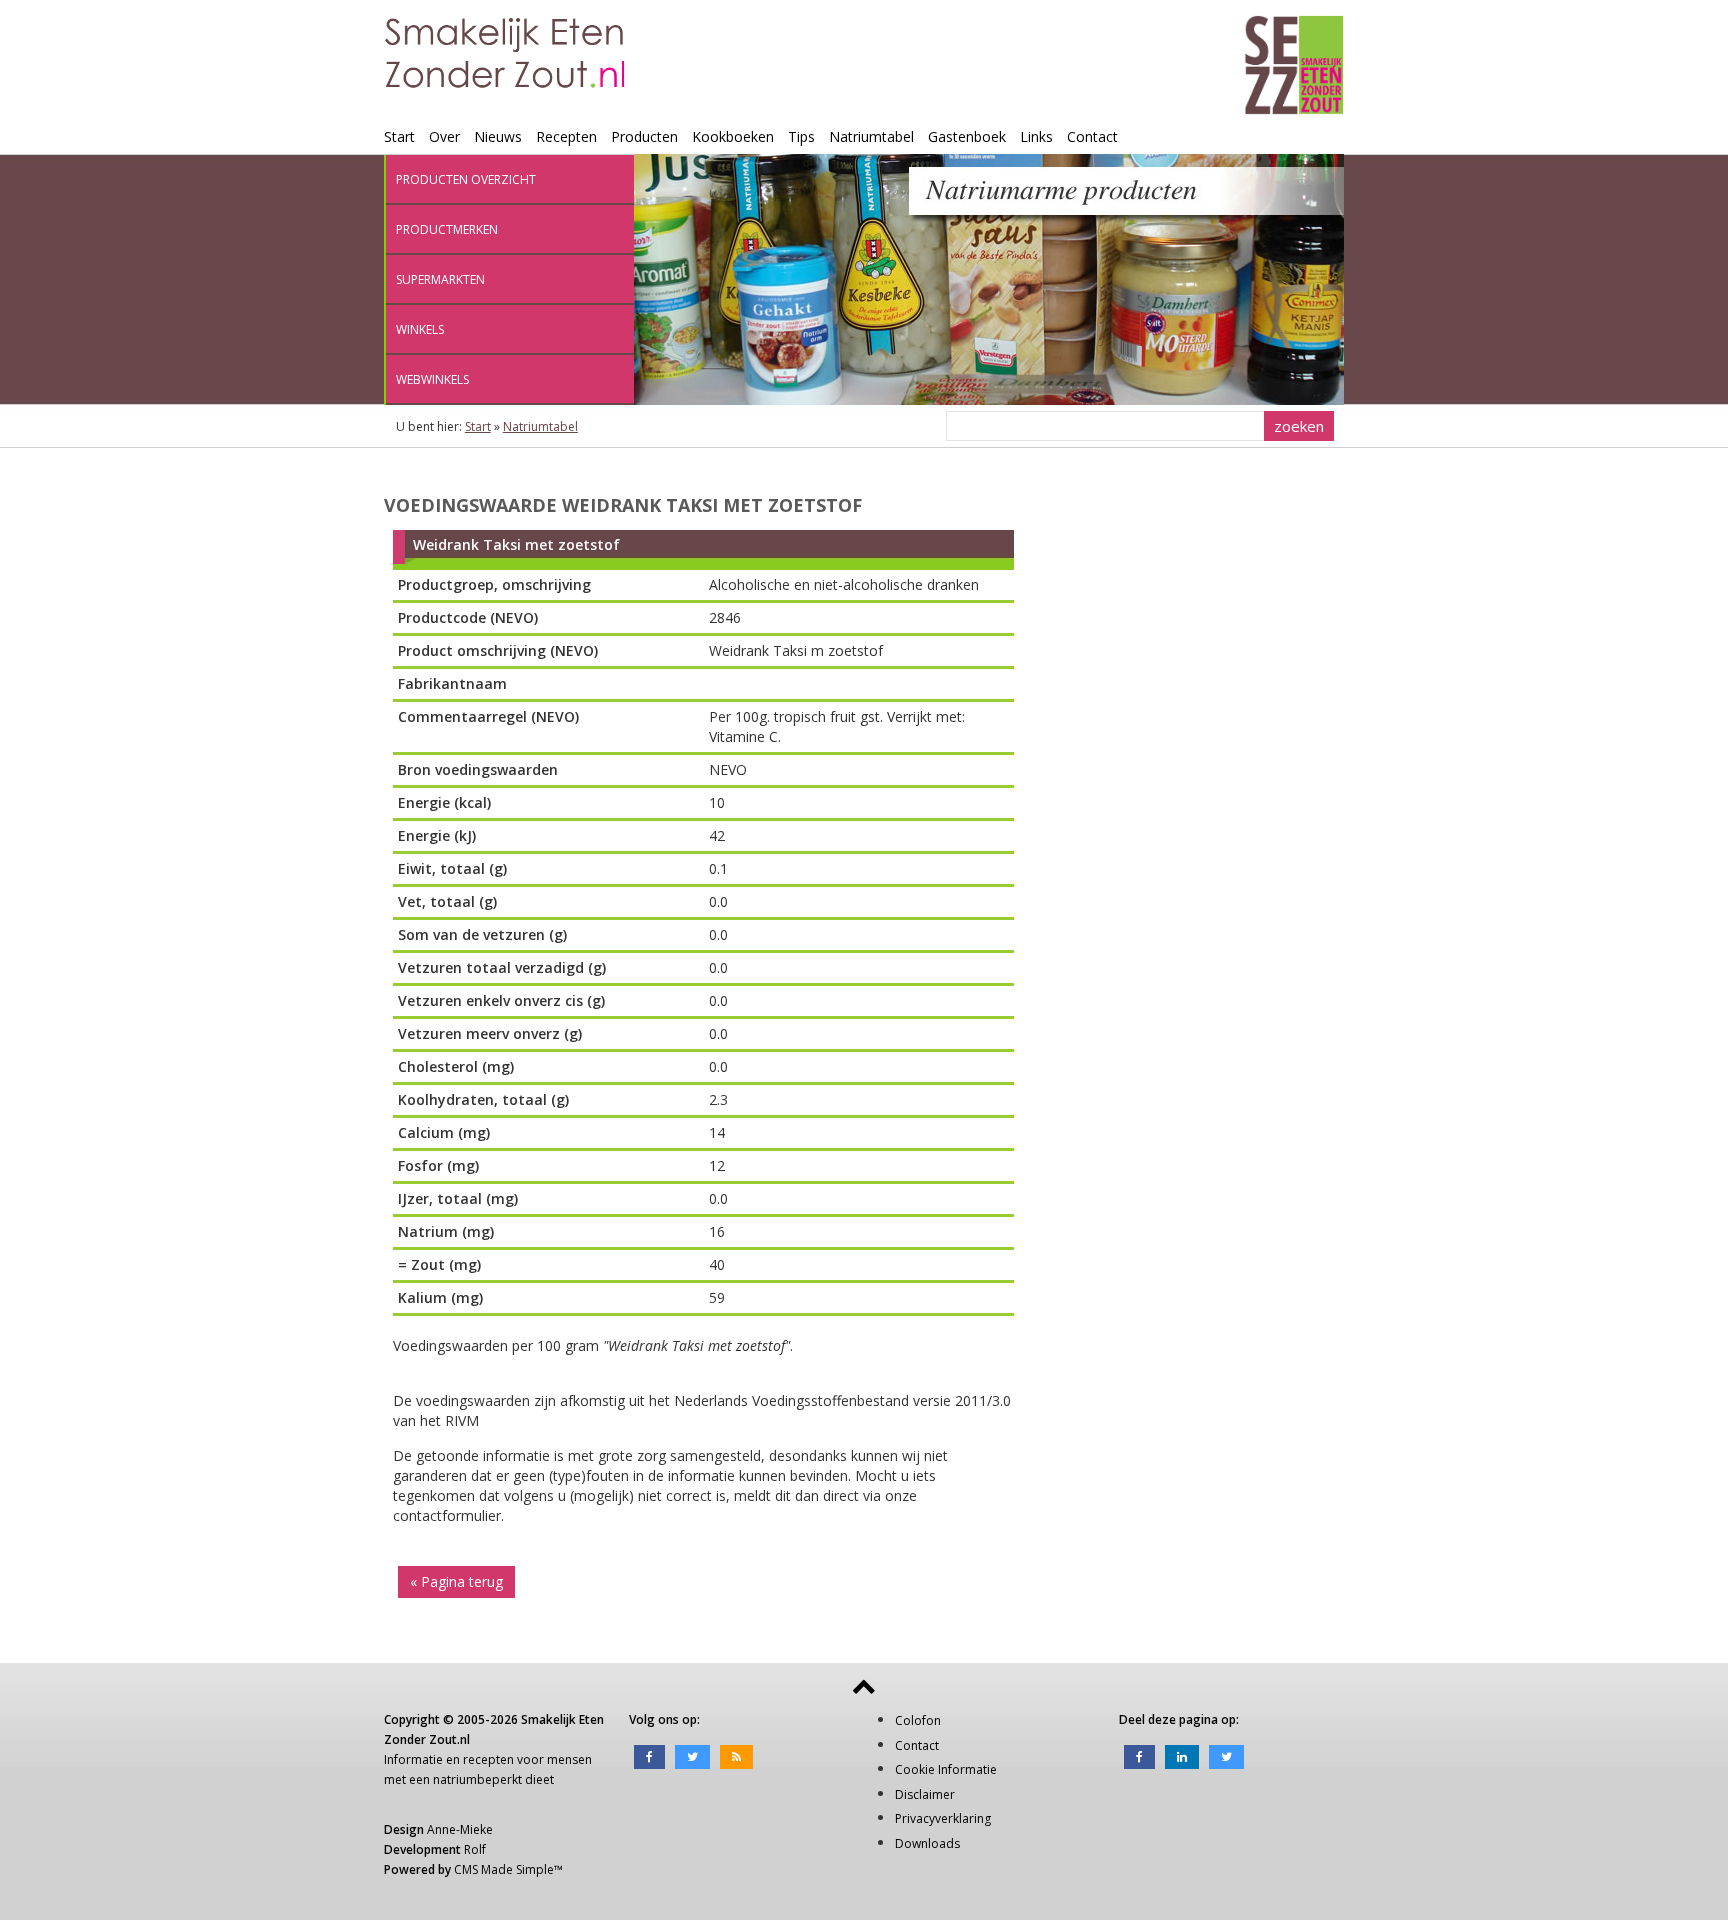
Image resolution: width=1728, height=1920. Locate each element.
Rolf (475, 1849)
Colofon (918, 1720)
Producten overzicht (466, 179)
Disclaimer (925, 1794)
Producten (644, 136)
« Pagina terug (456, 1581)
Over (444, 136)
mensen (569, 1759)
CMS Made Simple (504, 1869)
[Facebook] (649, 1755)
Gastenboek (967, 136)
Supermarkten (440, 279)
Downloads (927, 1843)
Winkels (420, 329)
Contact (1092, 136)
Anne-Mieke (460, 1829)
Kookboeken (733, 136)
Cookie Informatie (946, 1769)
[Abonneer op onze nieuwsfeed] (736, 1755)
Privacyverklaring (943, 1818)
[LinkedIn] (1182, 1755)
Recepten (566, 136)
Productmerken (447, 229)
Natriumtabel (871, 136)
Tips (801, 136)
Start (399, 136)
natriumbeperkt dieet (493, 1779)
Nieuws (498, 136)
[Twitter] (692, 1755)
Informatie (413, 1759)
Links (1036, 136)
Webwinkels (432, 379)
